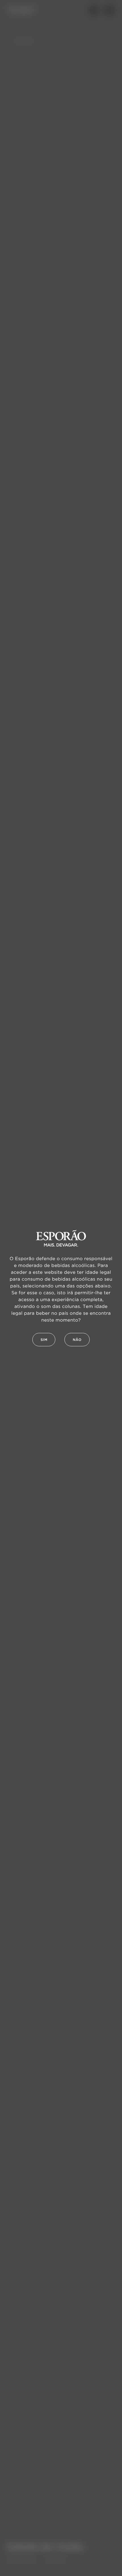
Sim (44, 1340)
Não (77, 1340)
